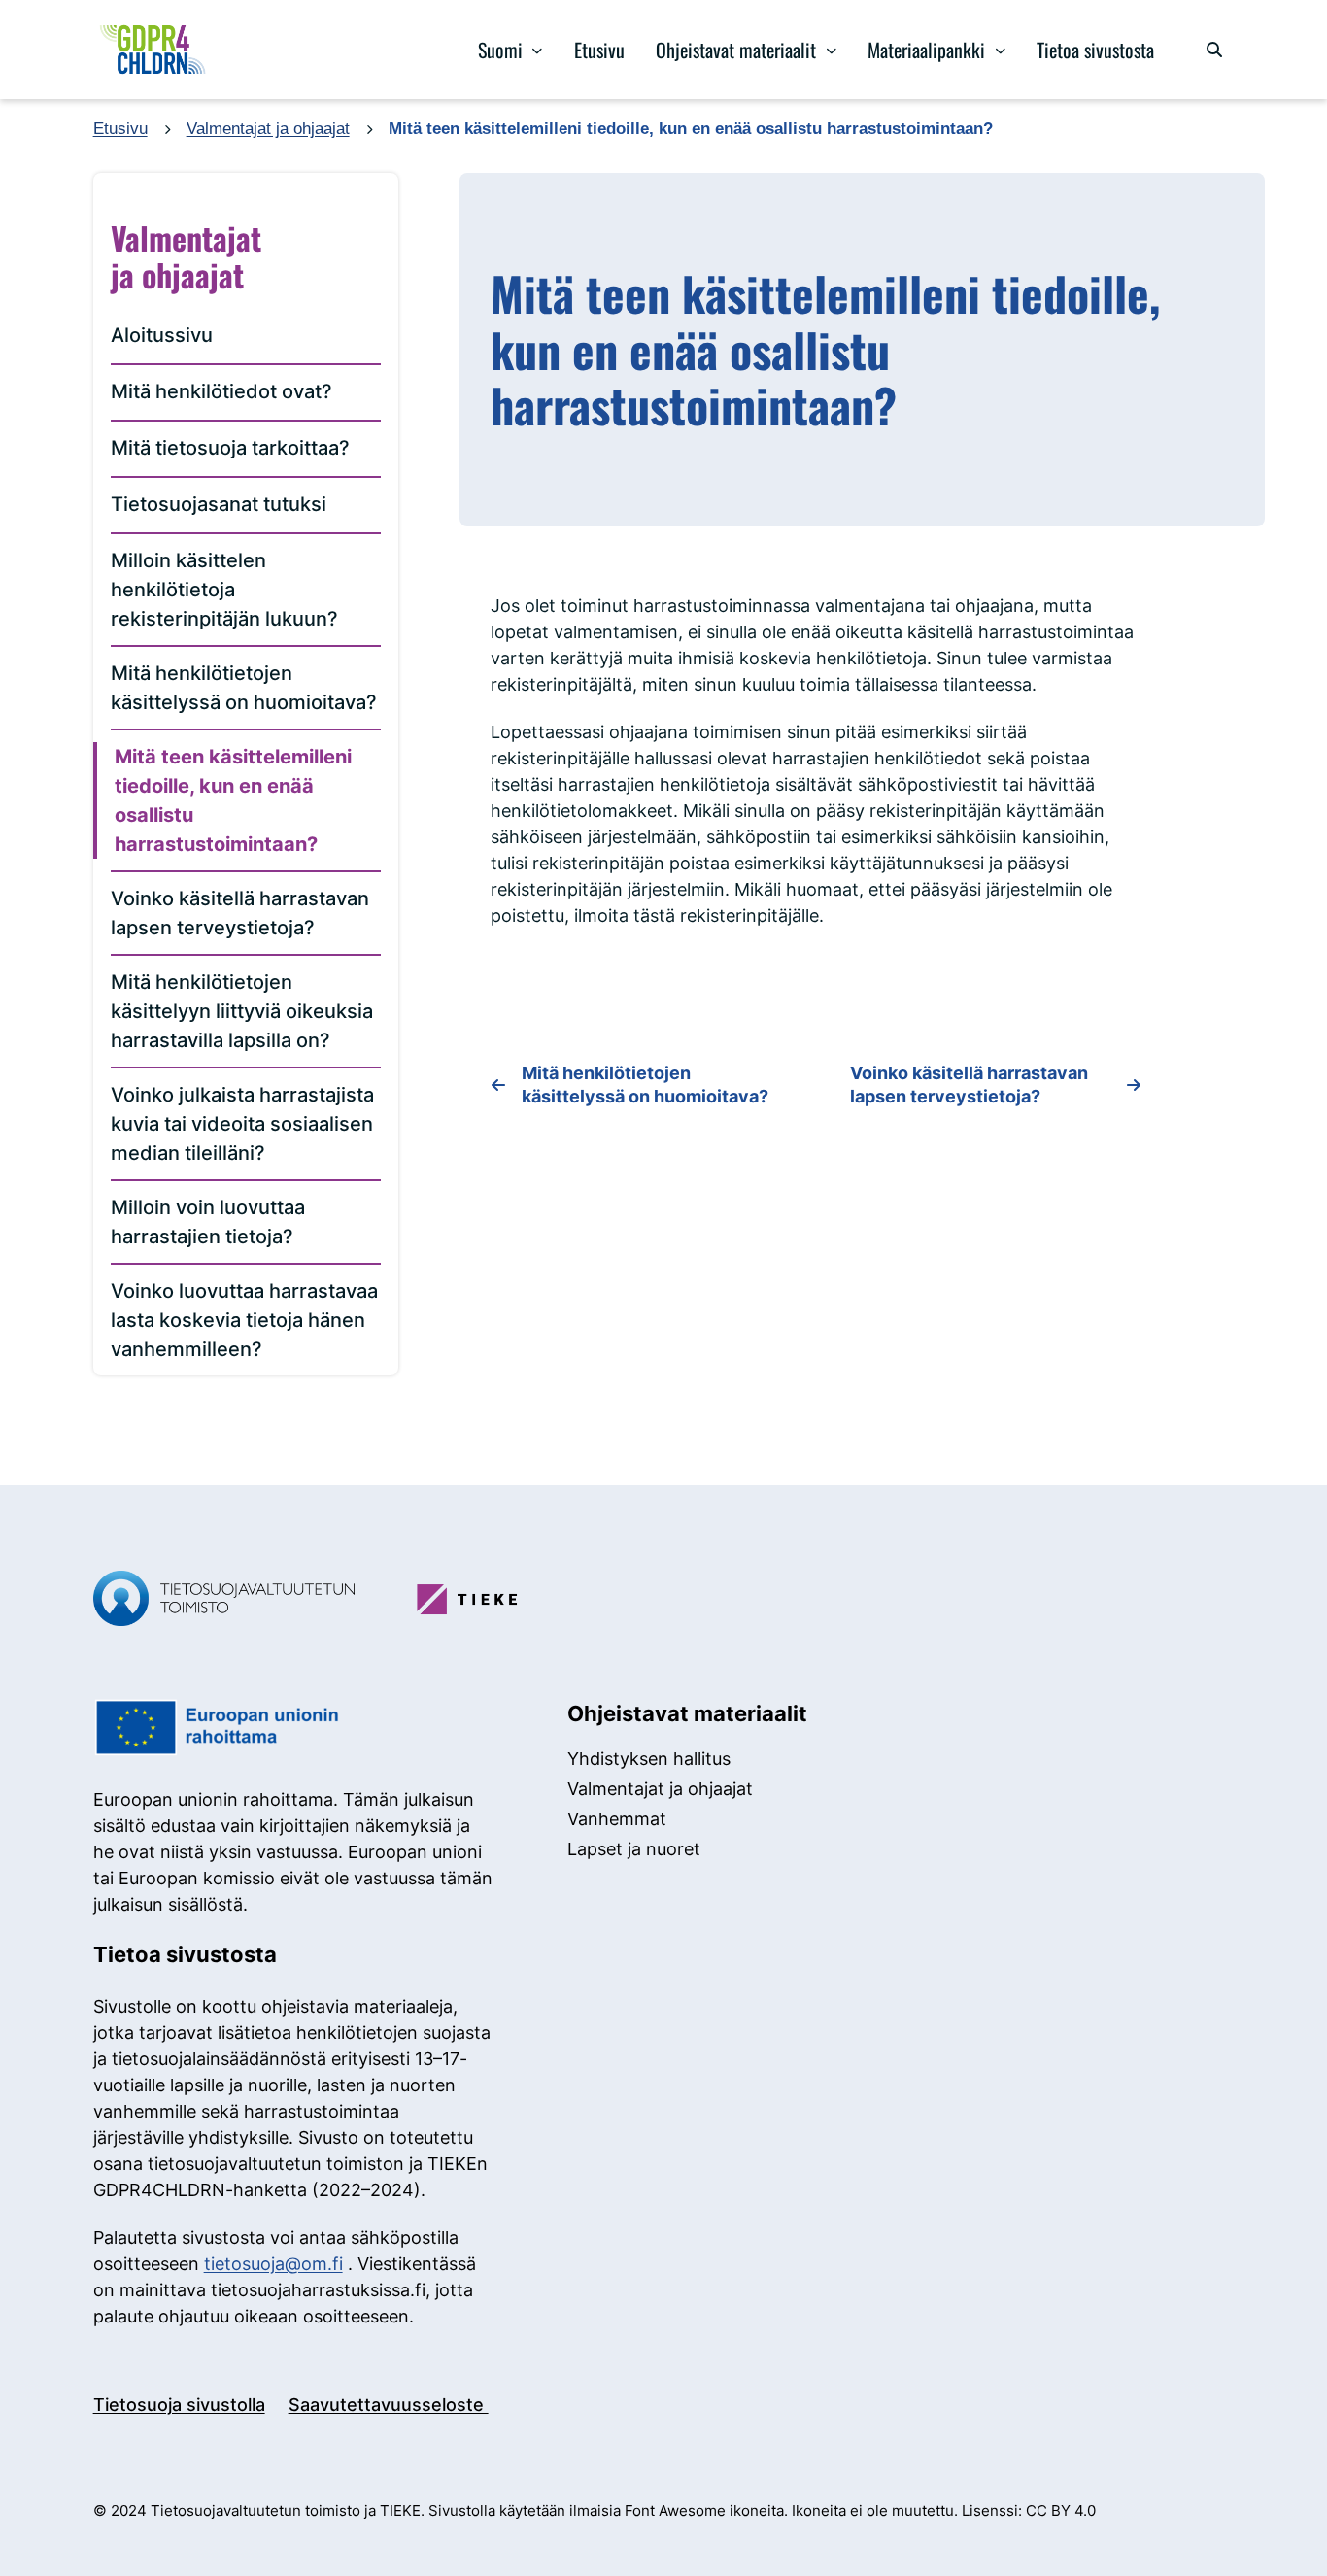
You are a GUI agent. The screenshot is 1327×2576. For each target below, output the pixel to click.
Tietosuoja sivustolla (179, 2405)
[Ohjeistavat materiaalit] (831, 50)
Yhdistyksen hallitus (649, 1759)
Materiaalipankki (926, 50)
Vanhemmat (617, 1819)
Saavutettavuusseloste (389, 2405)
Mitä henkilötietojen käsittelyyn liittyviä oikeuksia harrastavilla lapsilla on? (242, 1011)
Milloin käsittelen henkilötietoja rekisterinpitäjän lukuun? (224, 590)
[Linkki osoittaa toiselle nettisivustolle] (224, 1601)
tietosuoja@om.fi (273, 2264)
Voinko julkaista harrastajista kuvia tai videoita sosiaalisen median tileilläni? (242, 1124)
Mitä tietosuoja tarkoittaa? (230, 448)
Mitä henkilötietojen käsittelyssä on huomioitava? (244, 688)
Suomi (500, 50)
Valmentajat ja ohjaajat (268, 129)
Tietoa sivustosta (1095, 50)
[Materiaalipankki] (1000, 50)
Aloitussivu (162, 335)
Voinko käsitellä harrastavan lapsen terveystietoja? (240, 913)
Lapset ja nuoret (634, 1849)
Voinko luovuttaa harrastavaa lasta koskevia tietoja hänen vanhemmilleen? (244, 1320)
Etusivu (599, 50)
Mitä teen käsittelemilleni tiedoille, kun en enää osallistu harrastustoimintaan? (233, 800)
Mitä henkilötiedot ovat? (221, 391)
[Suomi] (538, 50)
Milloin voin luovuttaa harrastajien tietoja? (208, 1222)
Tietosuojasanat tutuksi (219, 504)
